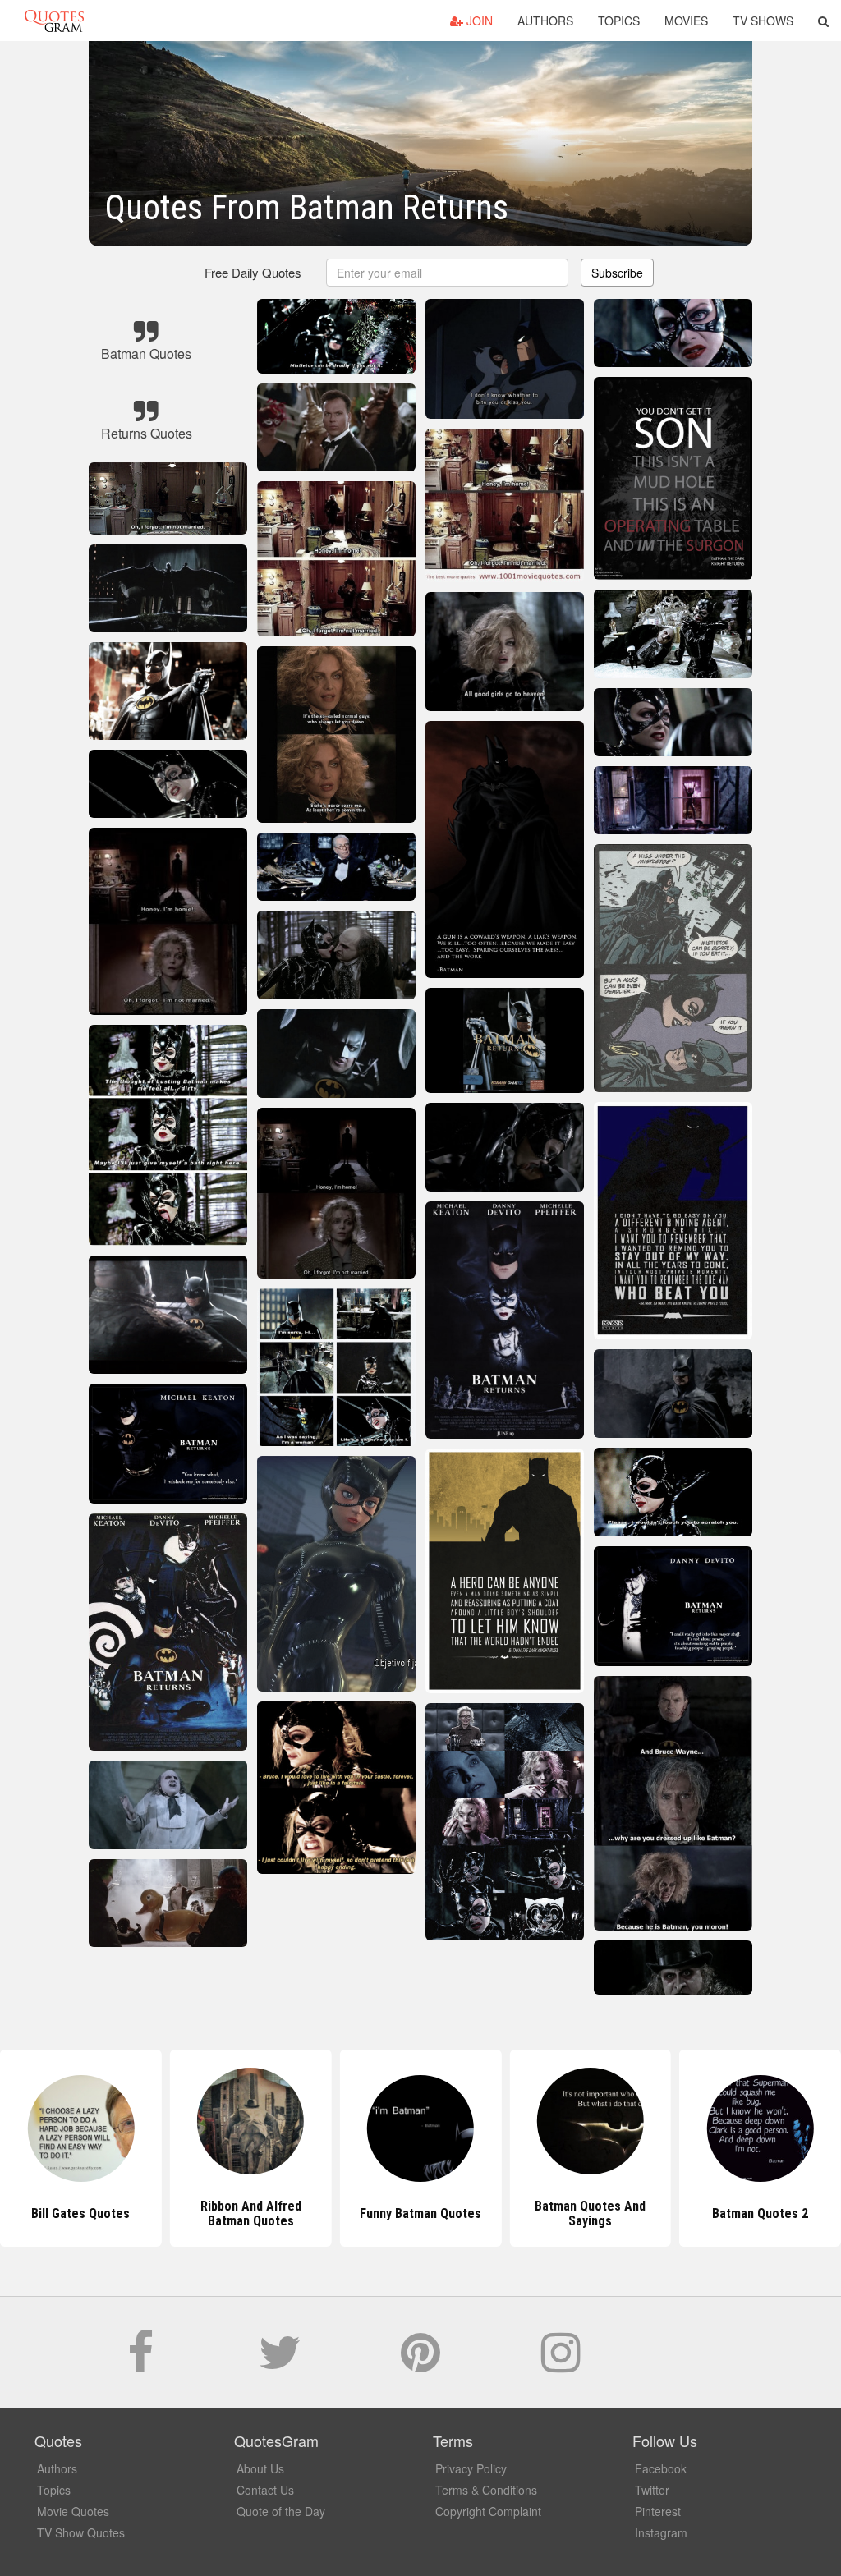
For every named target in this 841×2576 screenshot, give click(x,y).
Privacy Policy (471, 2468)
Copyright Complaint (488, 2511)
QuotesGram (54, 21)
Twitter (652, 2490)
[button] (823, 21)
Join (478, 21)
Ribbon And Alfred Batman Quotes (81, 2213)
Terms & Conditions (486, 2490)
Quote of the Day (281, 2511)
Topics (619, 21)
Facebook (661, 2468)
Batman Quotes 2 (590, 2213)
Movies (686, 21)
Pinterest (658, 2511)
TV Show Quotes (81, 2532)
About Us (260, 2468)
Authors (545, 21)
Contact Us (265, 2490)
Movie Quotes (73, 2511)
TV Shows (763, 21)
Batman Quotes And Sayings (420, 2213)
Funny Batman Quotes (250, 2213)
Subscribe (617, 273)
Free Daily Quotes (253, 272)
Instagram (661, 2532)
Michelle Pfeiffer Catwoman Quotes (761, 2213)
